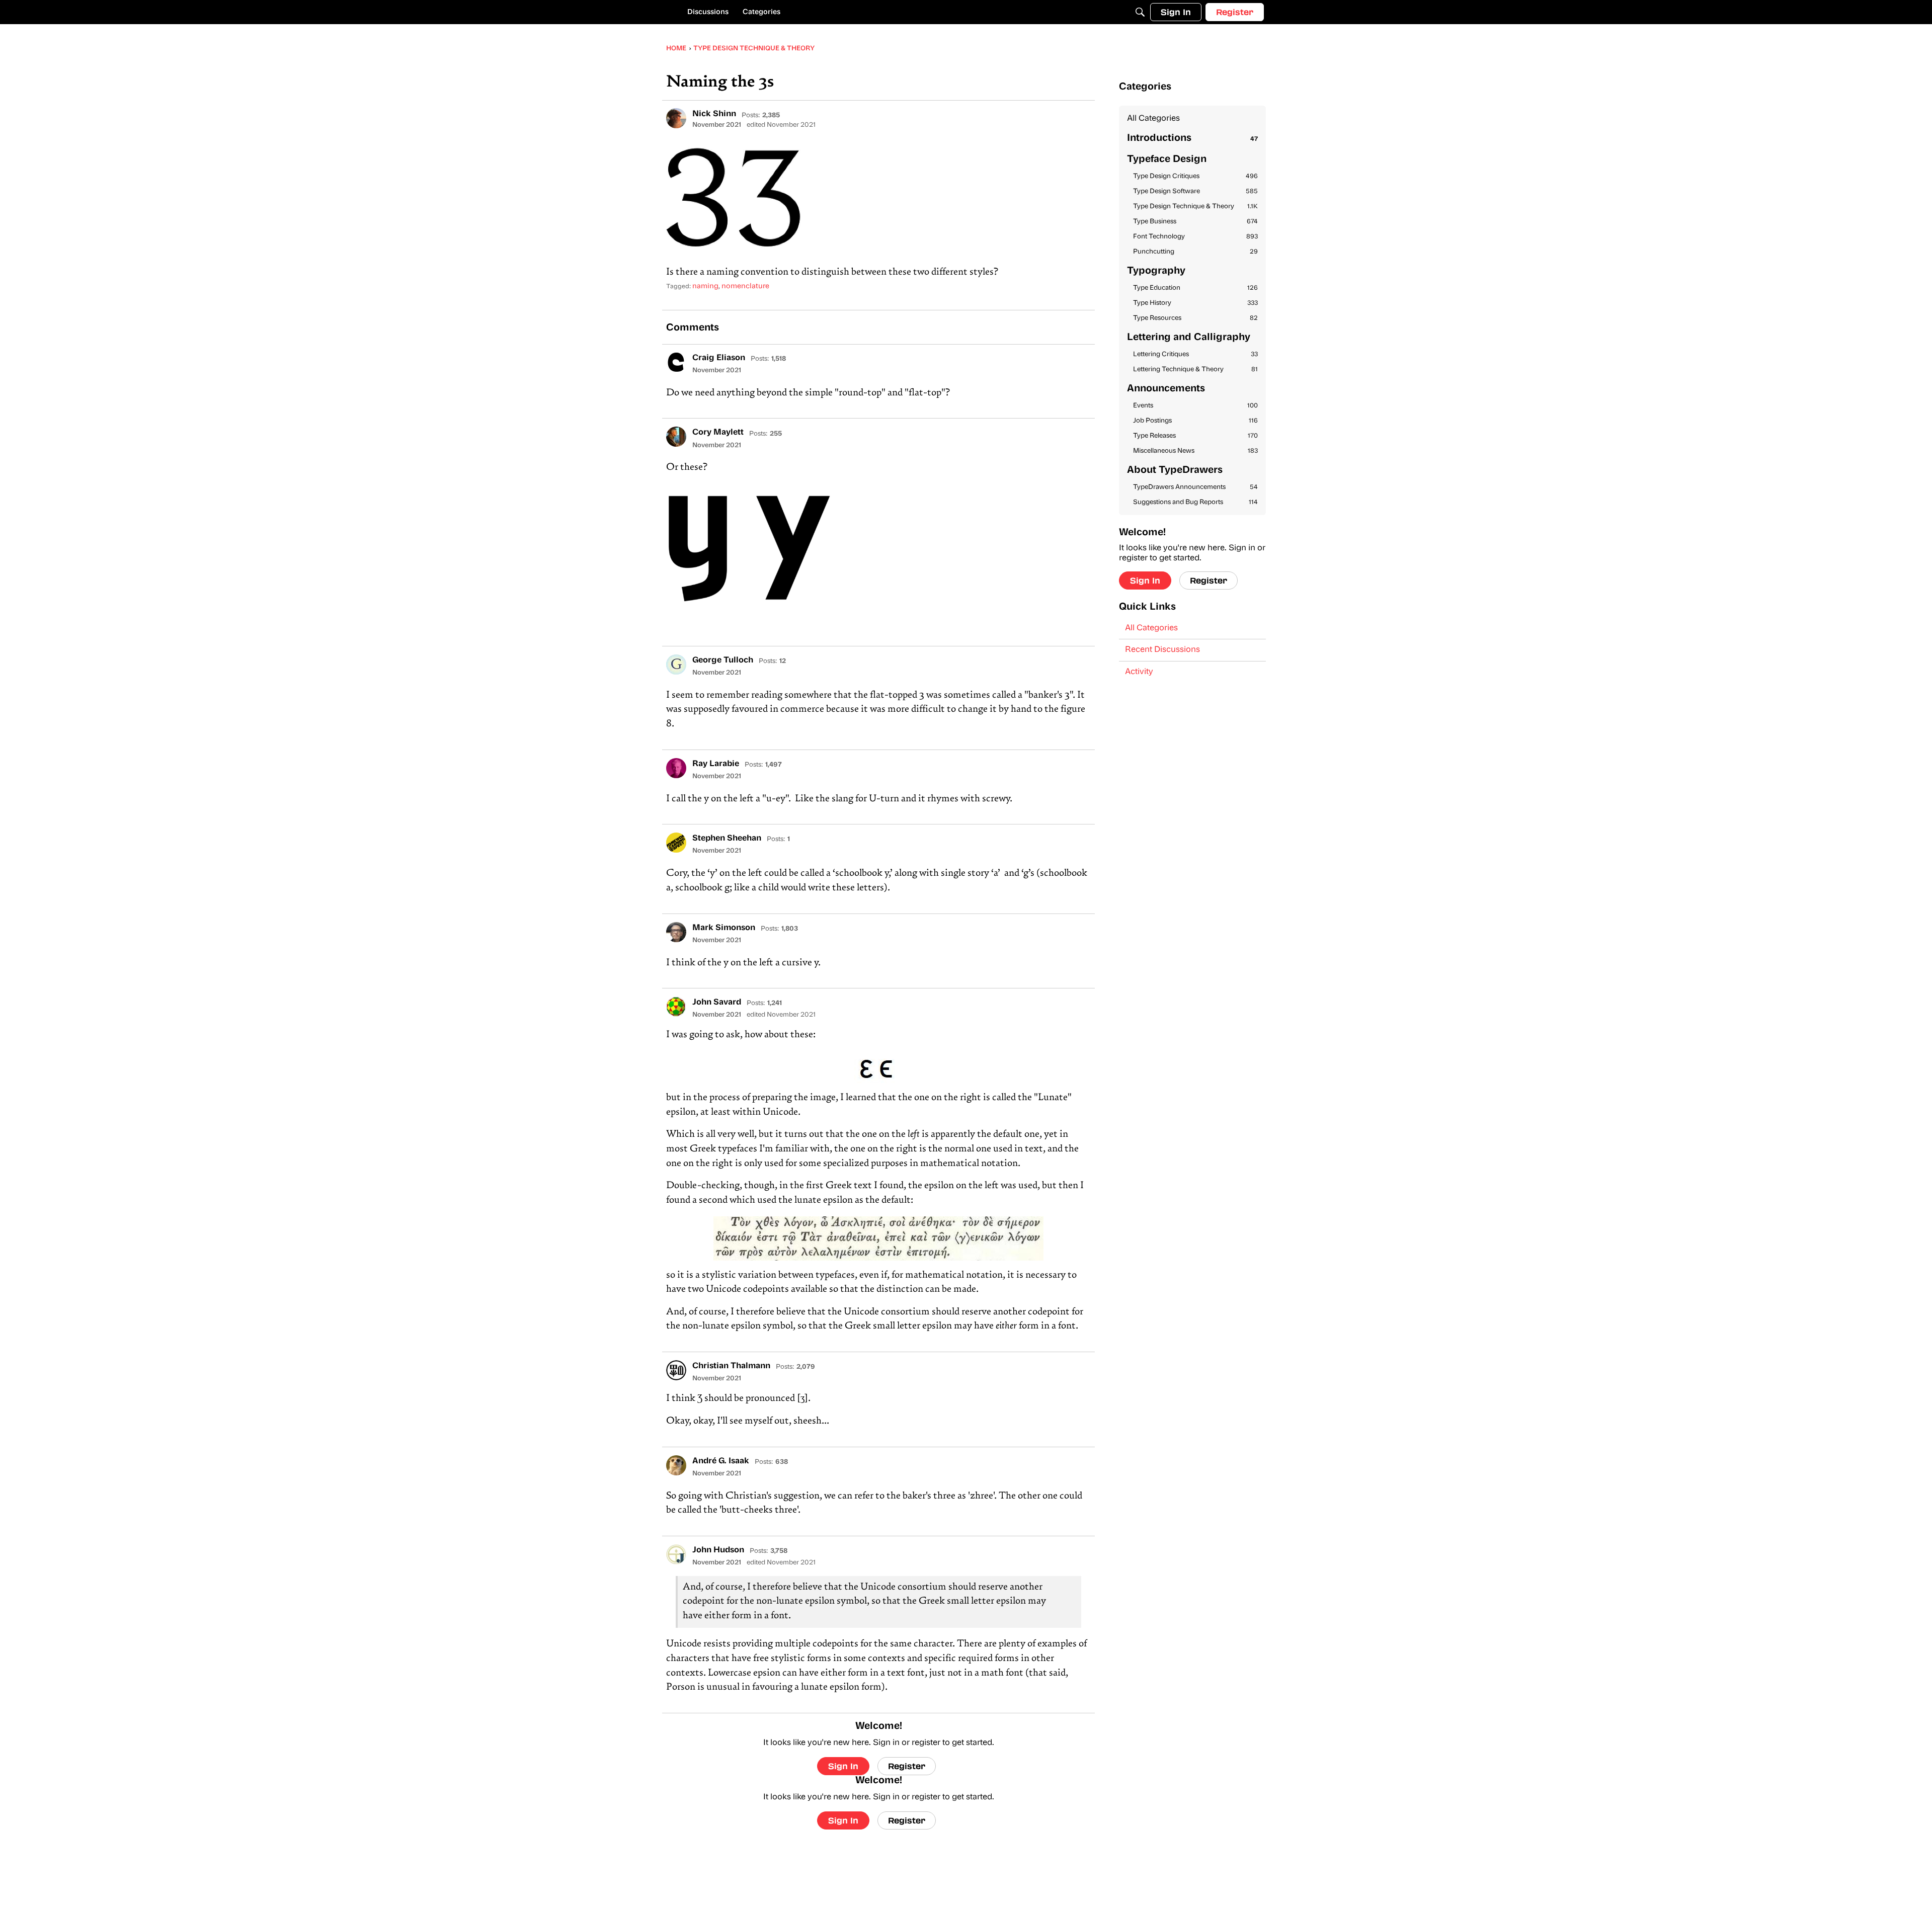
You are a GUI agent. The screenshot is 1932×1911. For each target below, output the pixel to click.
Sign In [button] (843, 1766)
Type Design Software (1195, 191)
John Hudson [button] (718, 1550)
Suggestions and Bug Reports (1195, 502)
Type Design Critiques (1195, 176)
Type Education (1195, 288)
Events (1195, 406)
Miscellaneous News (1195, 451)
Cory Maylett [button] (718, 433)
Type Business (1195, 222)
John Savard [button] (717, 1003)
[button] (676, 118)
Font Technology (1195, 237)
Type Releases (1195, 436)
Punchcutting (1195, 252)
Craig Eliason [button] (719, 358)
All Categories (1153, 119)
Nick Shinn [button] (714, 114)
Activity (1139, 672)
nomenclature (745, 286)
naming (705, 286)
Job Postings (1195, 421)
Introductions (1192, 139)
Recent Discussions (1162, 650)
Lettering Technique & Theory (1195, 369)
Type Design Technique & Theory (1195, 206)
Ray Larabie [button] (716, 764)
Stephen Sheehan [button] (727, 839)
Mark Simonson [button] (724, 928)
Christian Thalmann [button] (731, 1366)
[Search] (1140, 12)
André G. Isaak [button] (721, 1461)
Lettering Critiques (1195, 354)
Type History (1195, 303)
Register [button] (907, 1766)
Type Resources (1195, 318)
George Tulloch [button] (723, 660)
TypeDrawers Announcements (1195, 487)
